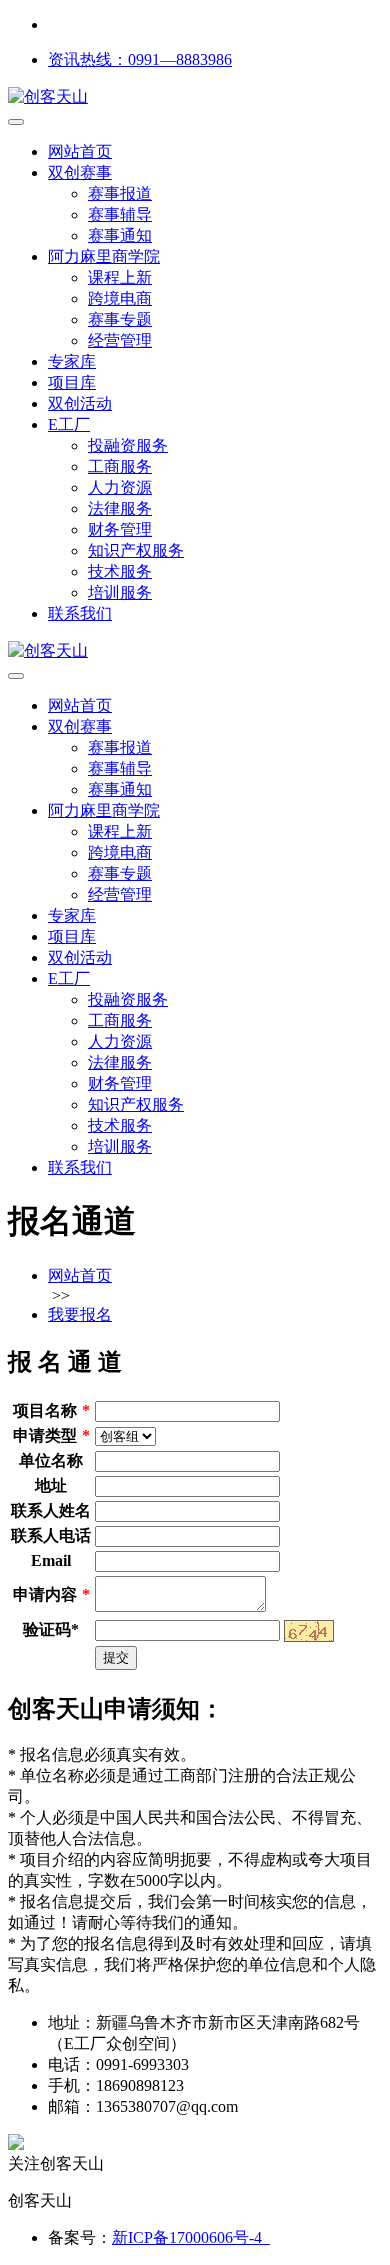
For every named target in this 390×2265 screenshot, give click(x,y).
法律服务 (120, 508)
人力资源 (120, 487)
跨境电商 (120, 298)
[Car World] (48, 650)
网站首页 (80, 151)
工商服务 (120, 466)
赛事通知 (120, 235)
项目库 (72, 382)
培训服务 (120, 592)
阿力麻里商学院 (104, 256)
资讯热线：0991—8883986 (140, 59)
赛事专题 (120, 319)
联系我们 (80, 613)
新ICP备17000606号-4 (191, 2237)
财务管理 (120, 529)
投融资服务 (128, 445)
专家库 (72, 361)
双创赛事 (80, 172)
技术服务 (120, 571)
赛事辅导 (120, 214)
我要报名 (80, 1314)
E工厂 (69, 424)
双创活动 (80, 403)
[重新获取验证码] (309, 1631)
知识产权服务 (136, 550)
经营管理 (120, 340)
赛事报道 (120, 193)
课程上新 (120, 277)
